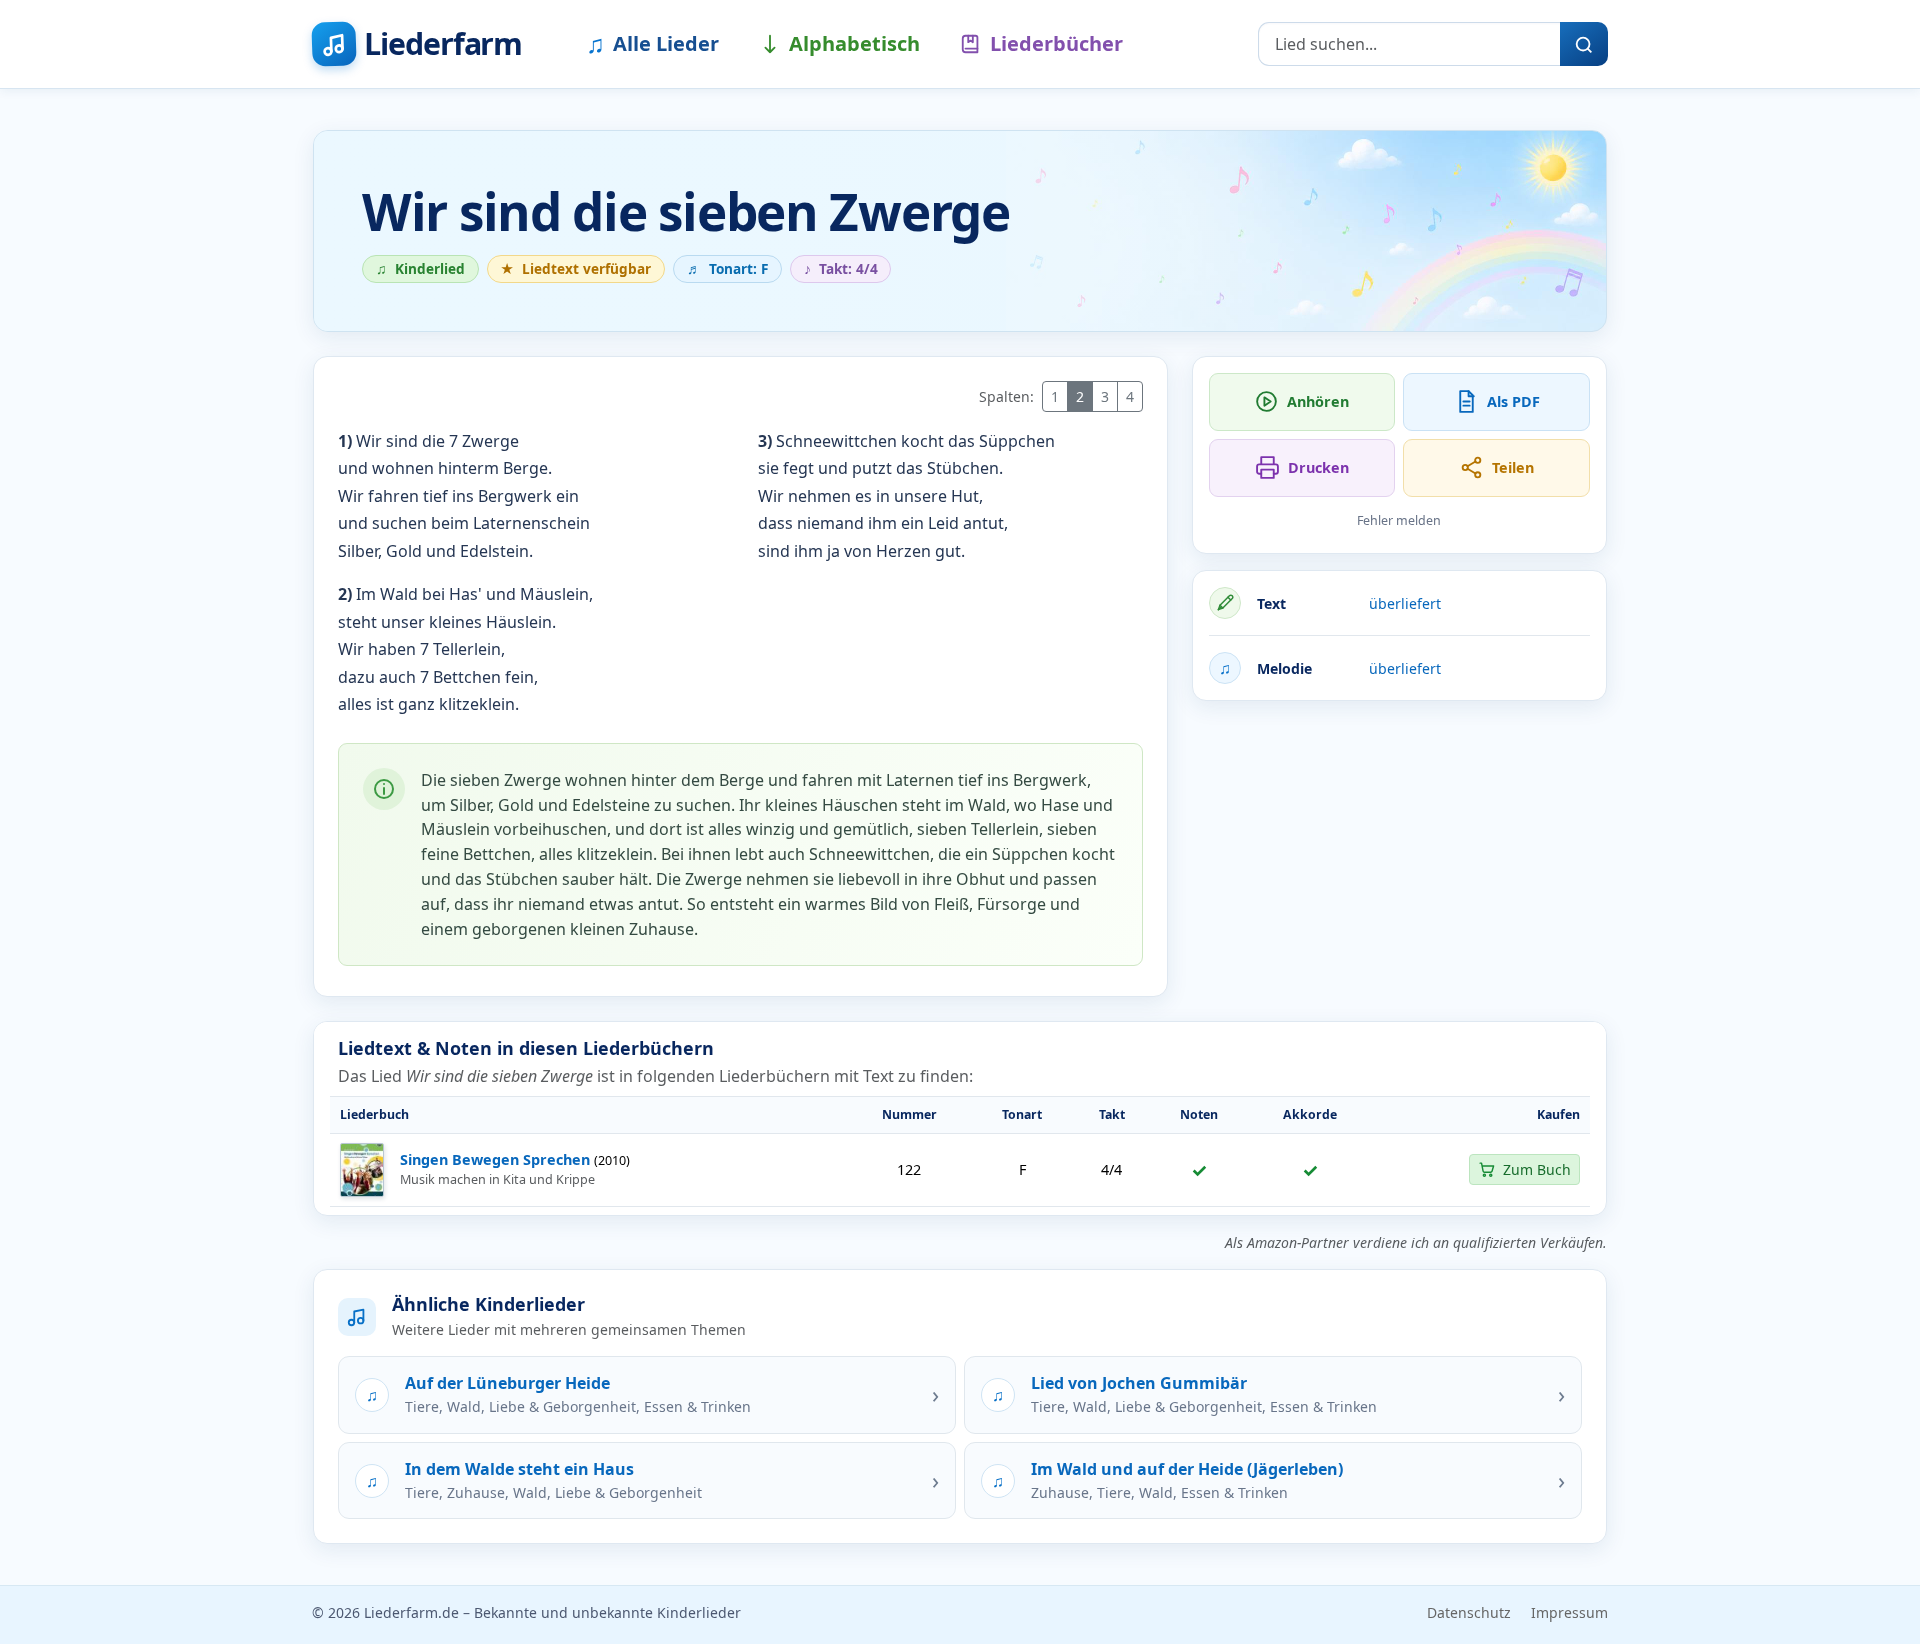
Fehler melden (1399, 520)
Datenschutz (1469, 1612)
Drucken (1318, 467)
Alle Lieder (652, 43)
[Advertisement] (1399, 857)
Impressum (1569, 1612)
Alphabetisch (854, 43)
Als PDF (1513, 401)
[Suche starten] (1584, 44)
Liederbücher (1056, 43)
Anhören (1318, 401)
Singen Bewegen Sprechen (495, 1159)
